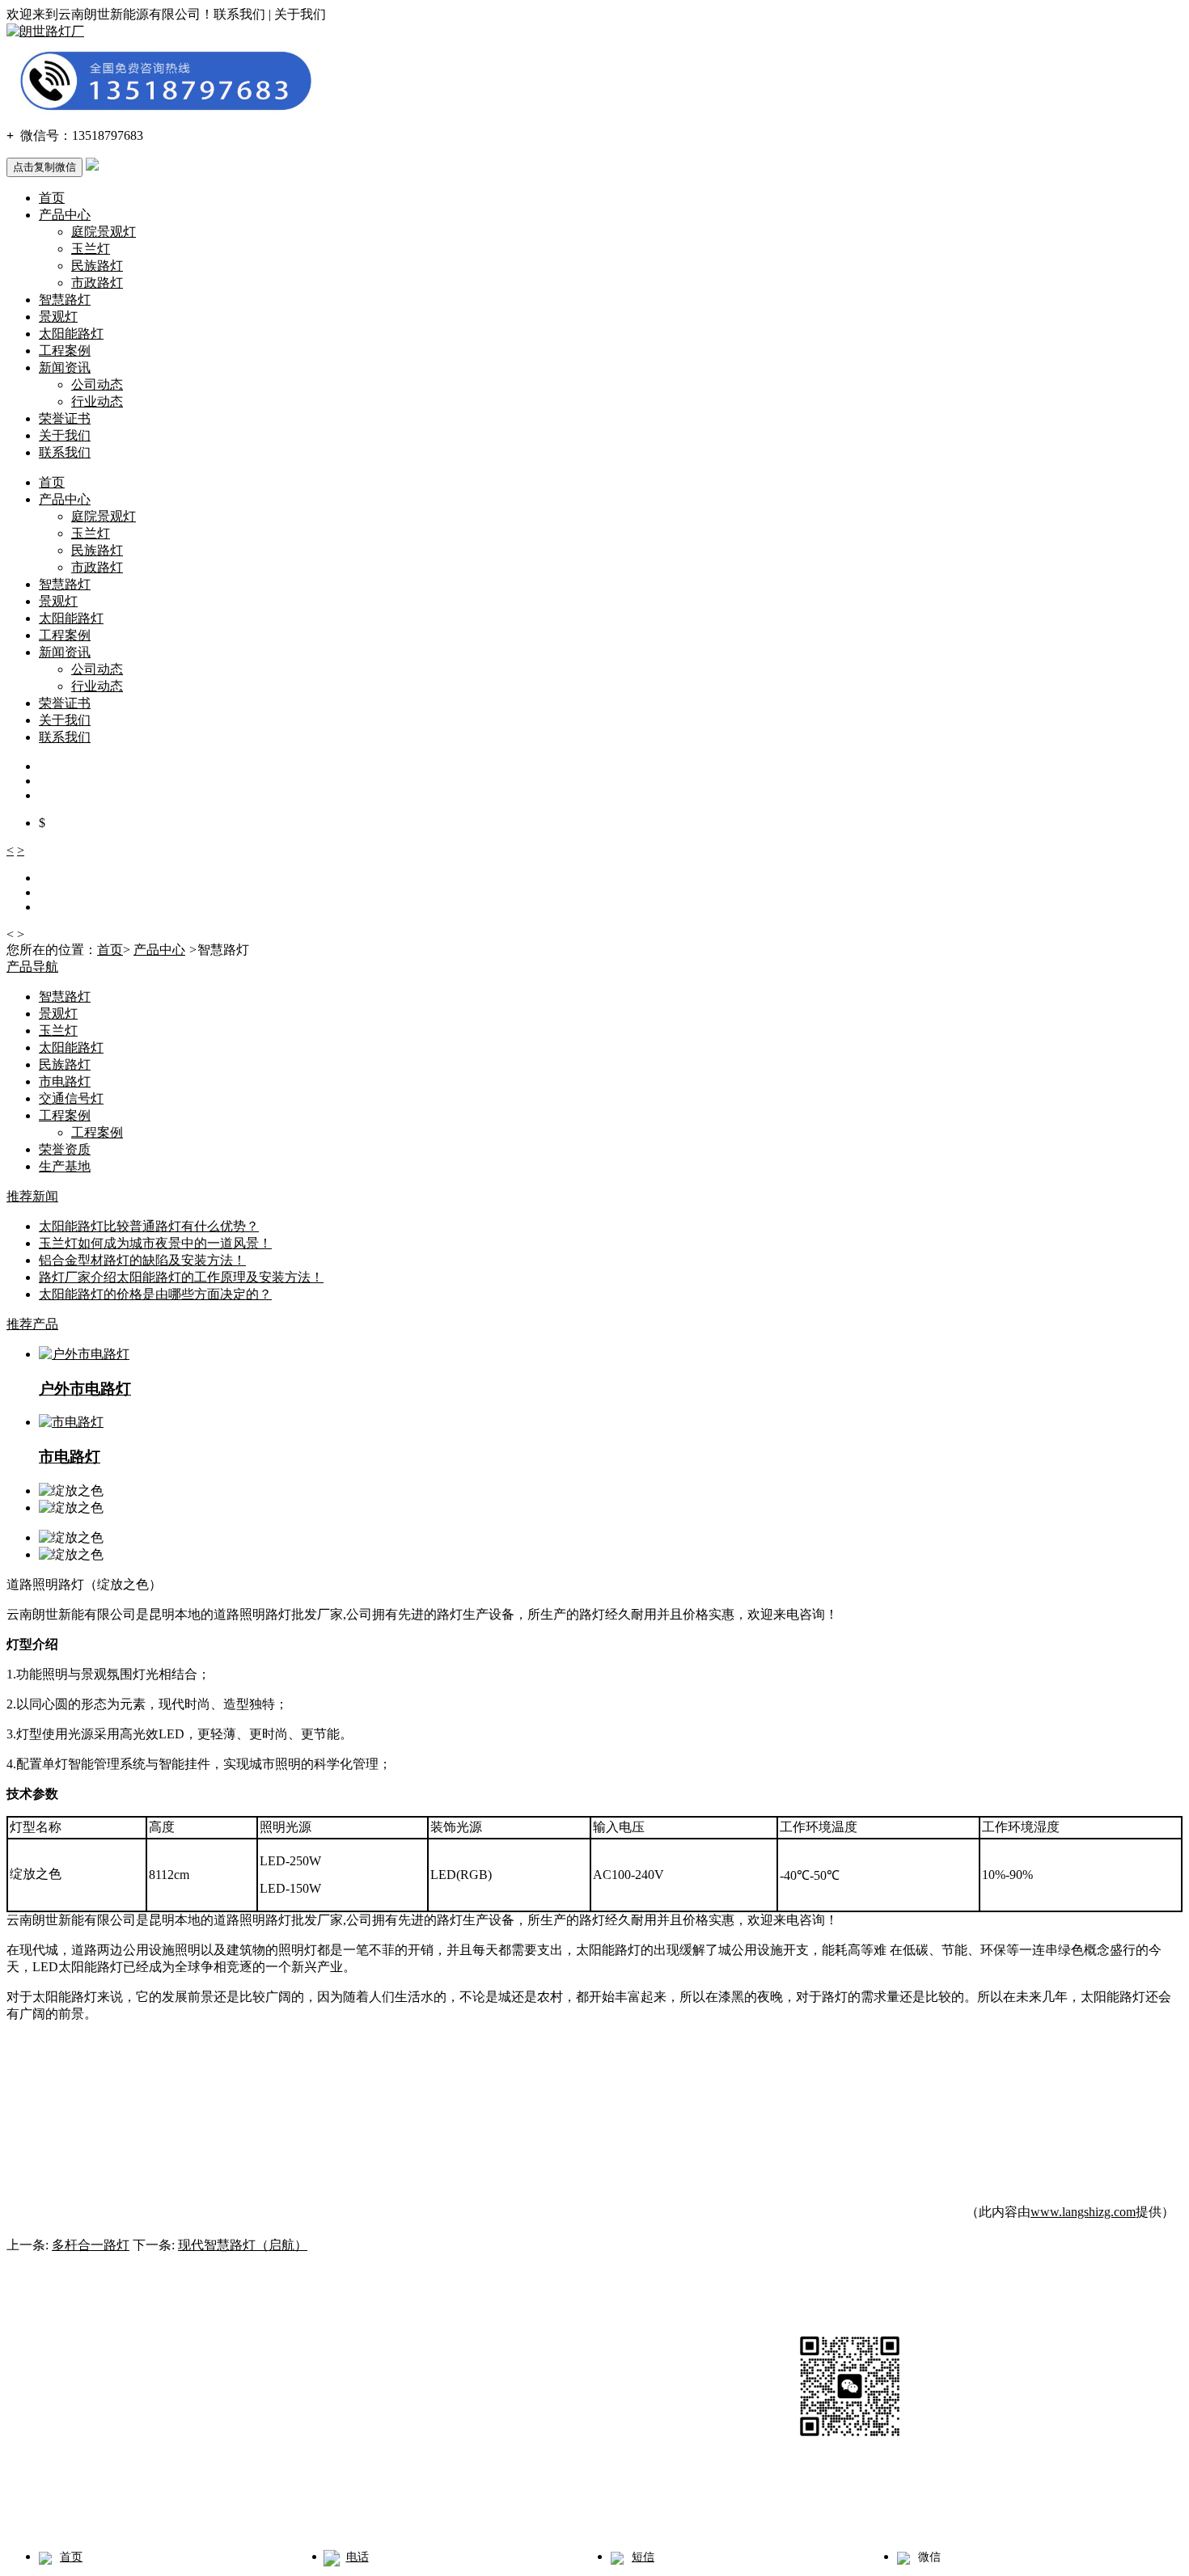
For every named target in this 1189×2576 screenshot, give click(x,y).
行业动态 (97, 401)
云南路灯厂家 (113, 2513)
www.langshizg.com (1083, 2212)
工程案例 (65, 351)
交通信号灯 (71, 1098)
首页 (52, 198)
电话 (358, 2557)
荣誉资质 (65, 1149)
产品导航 (32, 967)
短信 (643, 2557)
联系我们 (65, 452)
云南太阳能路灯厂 (288, 2513)
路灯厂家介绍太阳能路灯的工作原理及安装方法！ (181, 1277)
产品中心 (65, 215)
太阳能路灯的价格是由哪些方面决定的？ (155, 1294)
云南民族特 (482, 2513)
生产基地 (65, 1166)
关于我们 (65, 435)
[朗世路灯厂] (45, 31)
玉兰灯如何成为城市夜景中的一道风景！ (155, 1243)
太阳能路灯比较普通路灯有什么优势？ (149, 1226)
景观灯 (58, 317)
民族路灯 (97, 266)
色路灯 (547, 2513)
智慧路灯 (65, 300)
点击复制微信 (44, 167)
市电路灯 (65, 1081)
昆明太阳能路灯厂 (395, 2513)
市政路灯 (97, 283)
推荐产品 (32, 1324)
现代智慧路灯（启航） (243, 2245)
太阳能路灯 (71, 334)
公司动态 (97, 384)
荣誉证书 (65, 418)
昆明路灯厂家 (194, 2513)
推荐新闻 (32, 1196)
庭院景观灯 (104, 232)
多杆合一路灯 (91, 2245)
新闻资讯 (65, 367)
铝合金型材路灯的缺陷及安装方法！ (142, 1260)
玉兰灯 (91, 249)
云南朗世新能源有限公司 (144, 2435)
